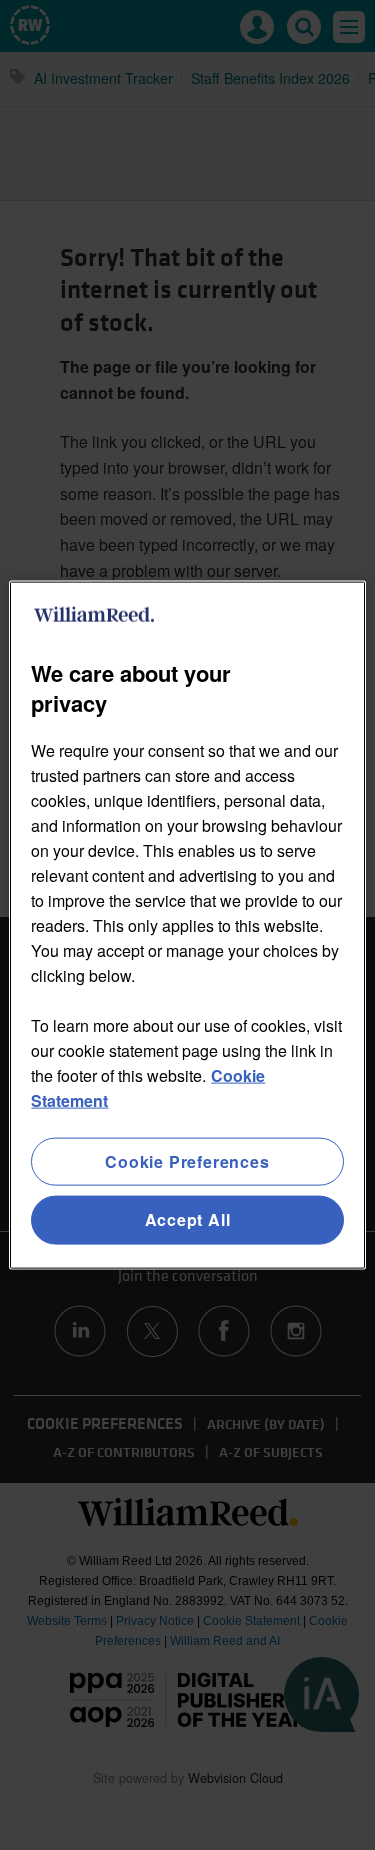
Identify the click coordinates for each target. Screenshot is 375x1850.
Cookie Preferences (187, 1161)
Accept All (188, 1219)
